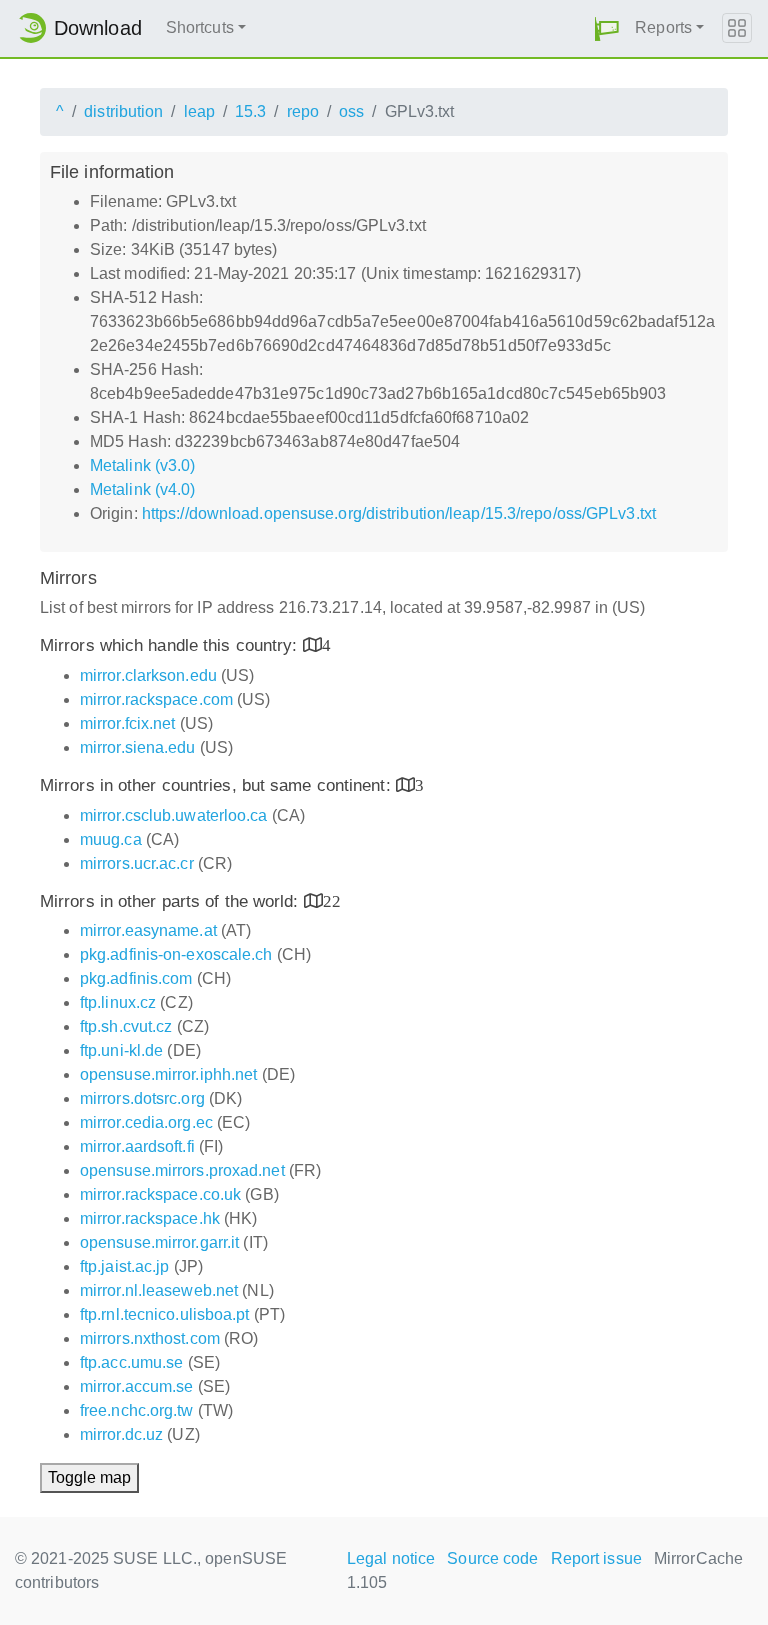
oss (351, 111)
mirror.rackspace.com (156, 699)
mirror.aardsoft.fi (137, 1146)
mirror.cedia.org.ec (146, 1122)
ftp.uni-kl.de (121, 1050)
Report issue (596, 1558)
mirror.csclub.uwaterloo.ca (174, 815)
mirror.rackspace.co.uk (160, 1194)
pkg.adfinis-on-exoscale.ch (176, 954)
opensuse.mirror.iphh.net (168, 1074)
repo (303, 111)
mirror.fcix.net (128, 723)
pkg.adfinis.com (136, 978)
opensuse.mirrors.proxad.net (182, 1170)
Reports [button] (663, 27)
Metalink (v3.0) (143, 465)
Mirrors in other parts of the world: (172, 901)
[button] (607, 28)
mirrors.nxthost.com (150, 1338)
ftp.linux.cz (118, 1002)
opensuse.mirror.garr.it (159, 1242)
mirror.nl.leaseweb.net (159, 1290)
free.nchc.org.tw (137, 1410)
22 (332, 900)
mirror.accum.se (137, 1386)
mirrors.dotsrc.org (142, 1098)
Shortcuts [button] (200, 27)
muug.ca (111, 839)
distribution (123, 111)
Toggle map (89, 1477)
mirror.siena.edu (138, 747)
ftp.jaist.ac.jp (125, 1266)
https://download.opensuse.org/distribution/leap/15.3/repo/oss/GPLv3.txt (399, 513)
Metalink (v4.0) (143, 489)
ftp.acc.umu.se (131, 1362)
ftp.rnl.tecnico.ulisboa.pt (165, 1314)
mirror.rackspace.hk (150, 1218)
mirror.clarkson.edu (148, 675)
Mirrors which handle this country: (171, 645)
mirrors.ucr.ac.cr (137, 863)
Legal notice (391, 1558)
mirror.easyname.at (148, 930)
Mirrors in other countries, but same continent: (218, 785)
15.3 (250, 111)
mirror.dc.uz (121, 1434)
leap (199, 111)
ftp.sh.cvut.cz (126, 1026)
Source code (492, 1558)
